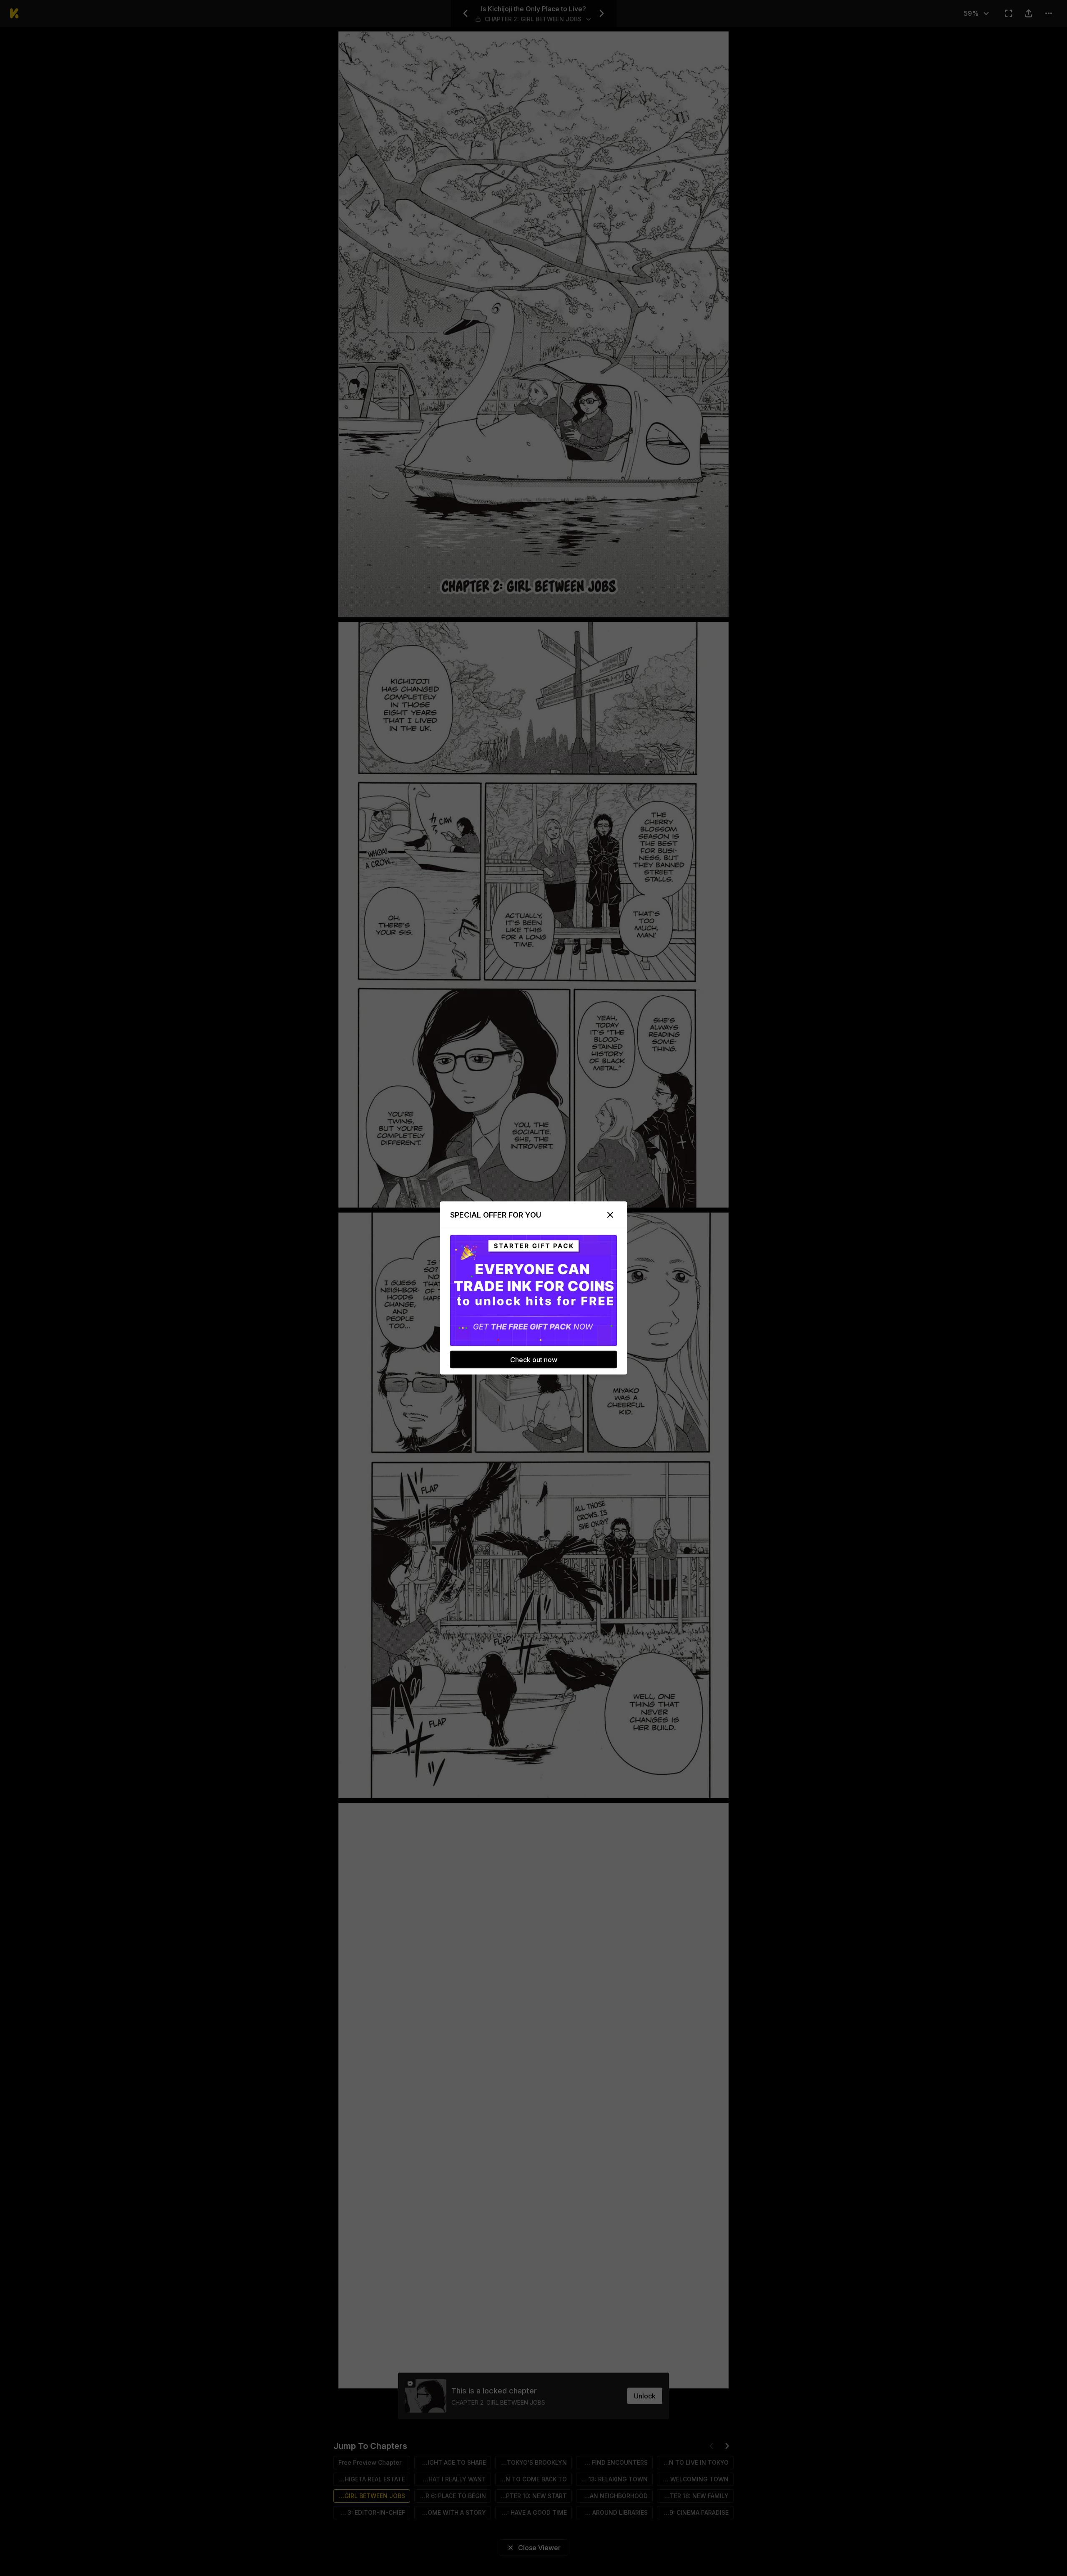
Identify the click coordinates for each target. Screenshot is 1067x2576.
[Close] (610, 1215)
